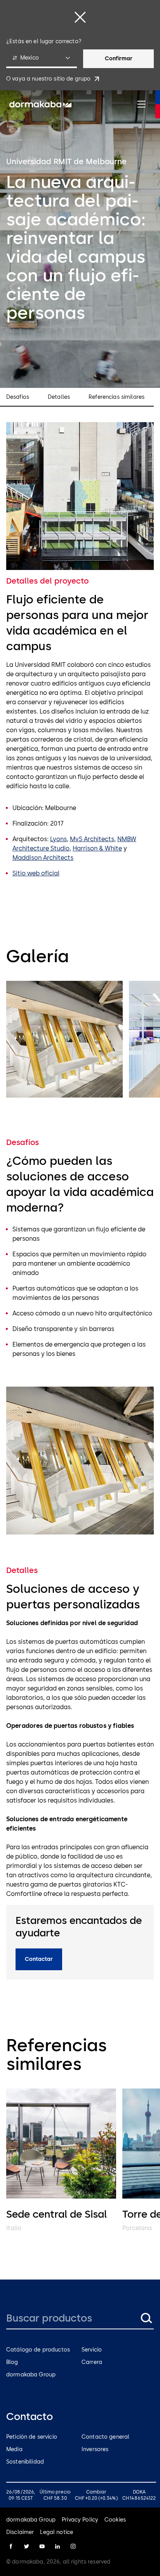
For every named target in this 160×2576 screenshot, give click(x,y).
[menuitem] (40, 104)
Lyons (58, 839)
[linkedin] (57, 2546)
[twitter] (26, 2546)
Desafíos (18, 397)
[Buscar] (146, 2318)
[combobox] (42, 59)
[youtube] (42, 2546)
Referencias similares (117, 397)
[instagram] (73, 2546)
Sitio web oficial (36, 873)
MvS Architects (92, 839)
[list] (80, 1041)
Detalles (59, 397)
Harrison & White (97, 848)
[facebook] (11, 2546)
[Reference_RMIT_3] (64, 1039)
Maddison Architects (43, 858)
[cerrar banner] (80, 17)
